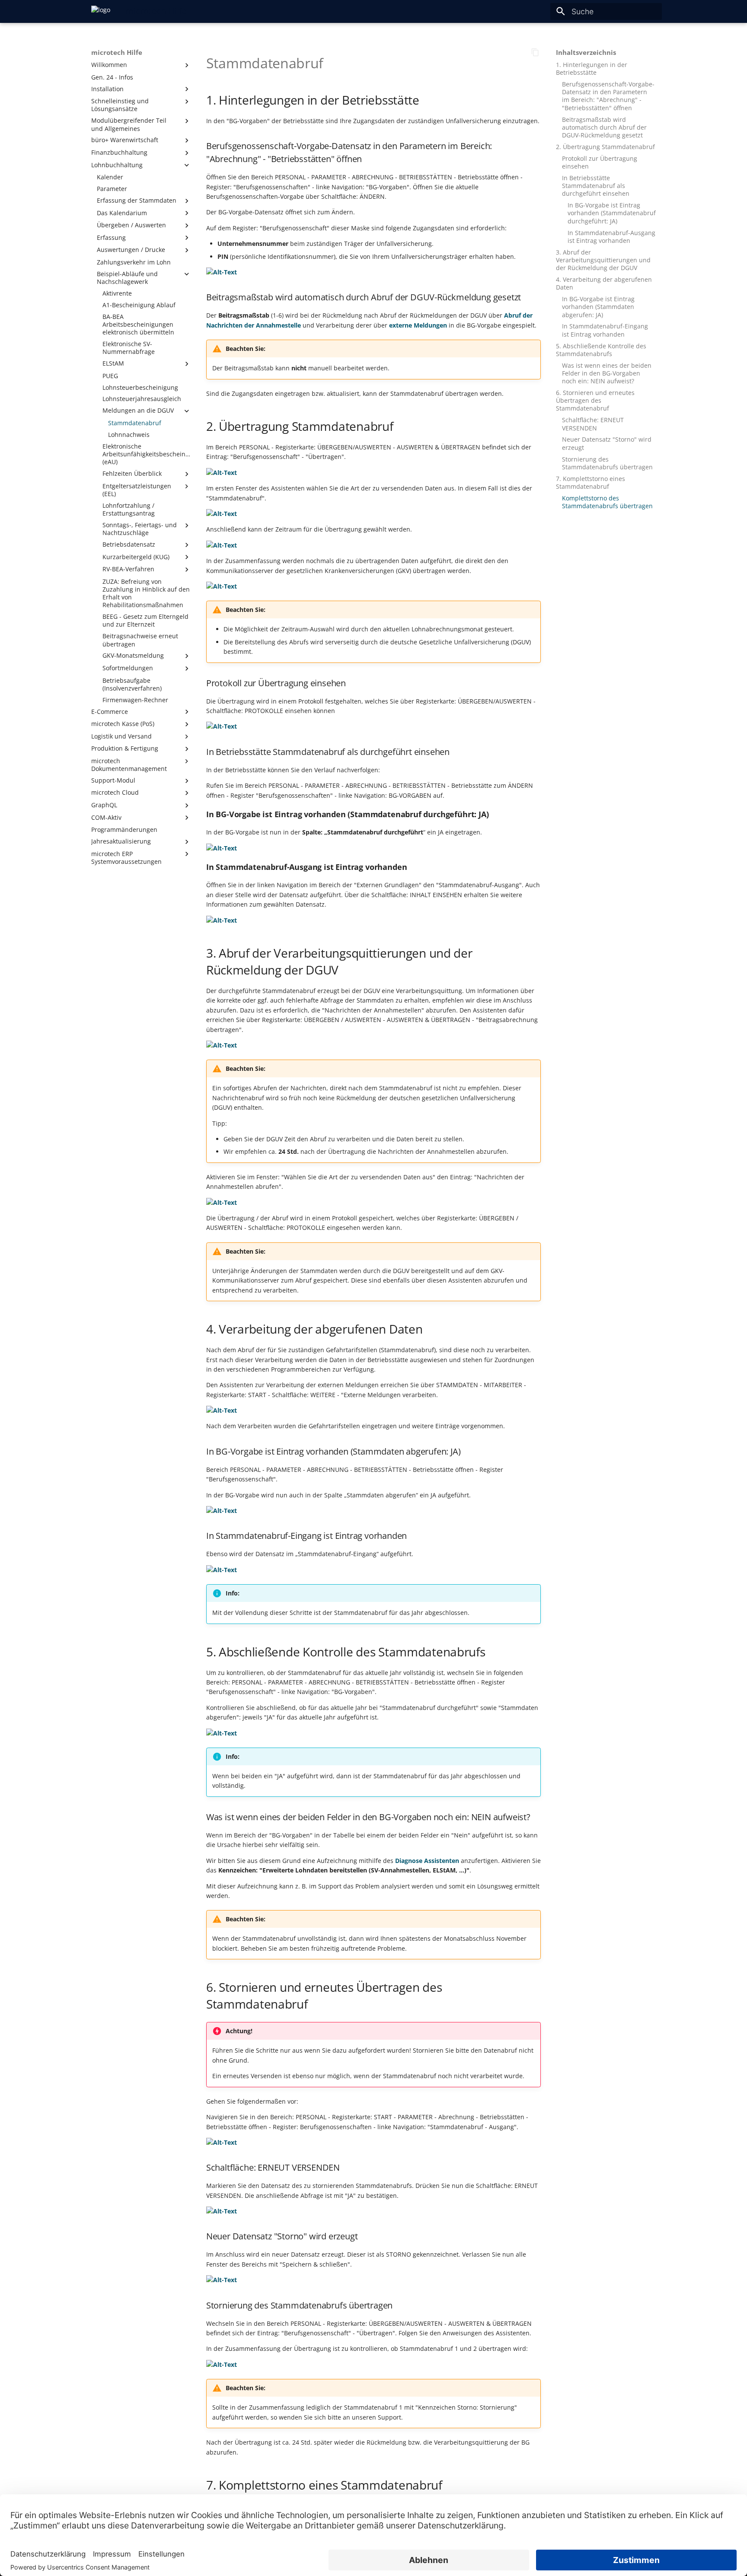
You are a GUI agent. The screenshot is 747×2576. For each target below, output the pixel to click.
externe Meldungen (418, 325)
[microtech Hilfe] (101, 11)
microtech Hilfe (117, 53)
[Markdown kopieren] (535, 52)
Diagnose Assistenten (427, 1861)
